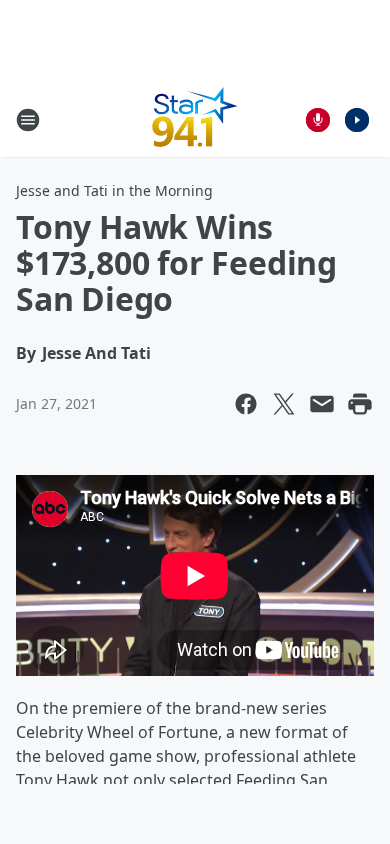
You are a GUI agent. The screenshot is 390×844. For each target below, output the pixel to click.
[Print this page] (360, 404)
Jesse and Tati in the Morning (114, 190)
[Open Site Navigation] (28, 120)
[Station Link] (195, 119)
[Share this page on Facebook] (246, 404)
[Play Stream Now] (357, 120)
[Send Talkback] (318, 120)
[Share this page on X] (284, 404)
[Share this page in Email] (322, 404)
